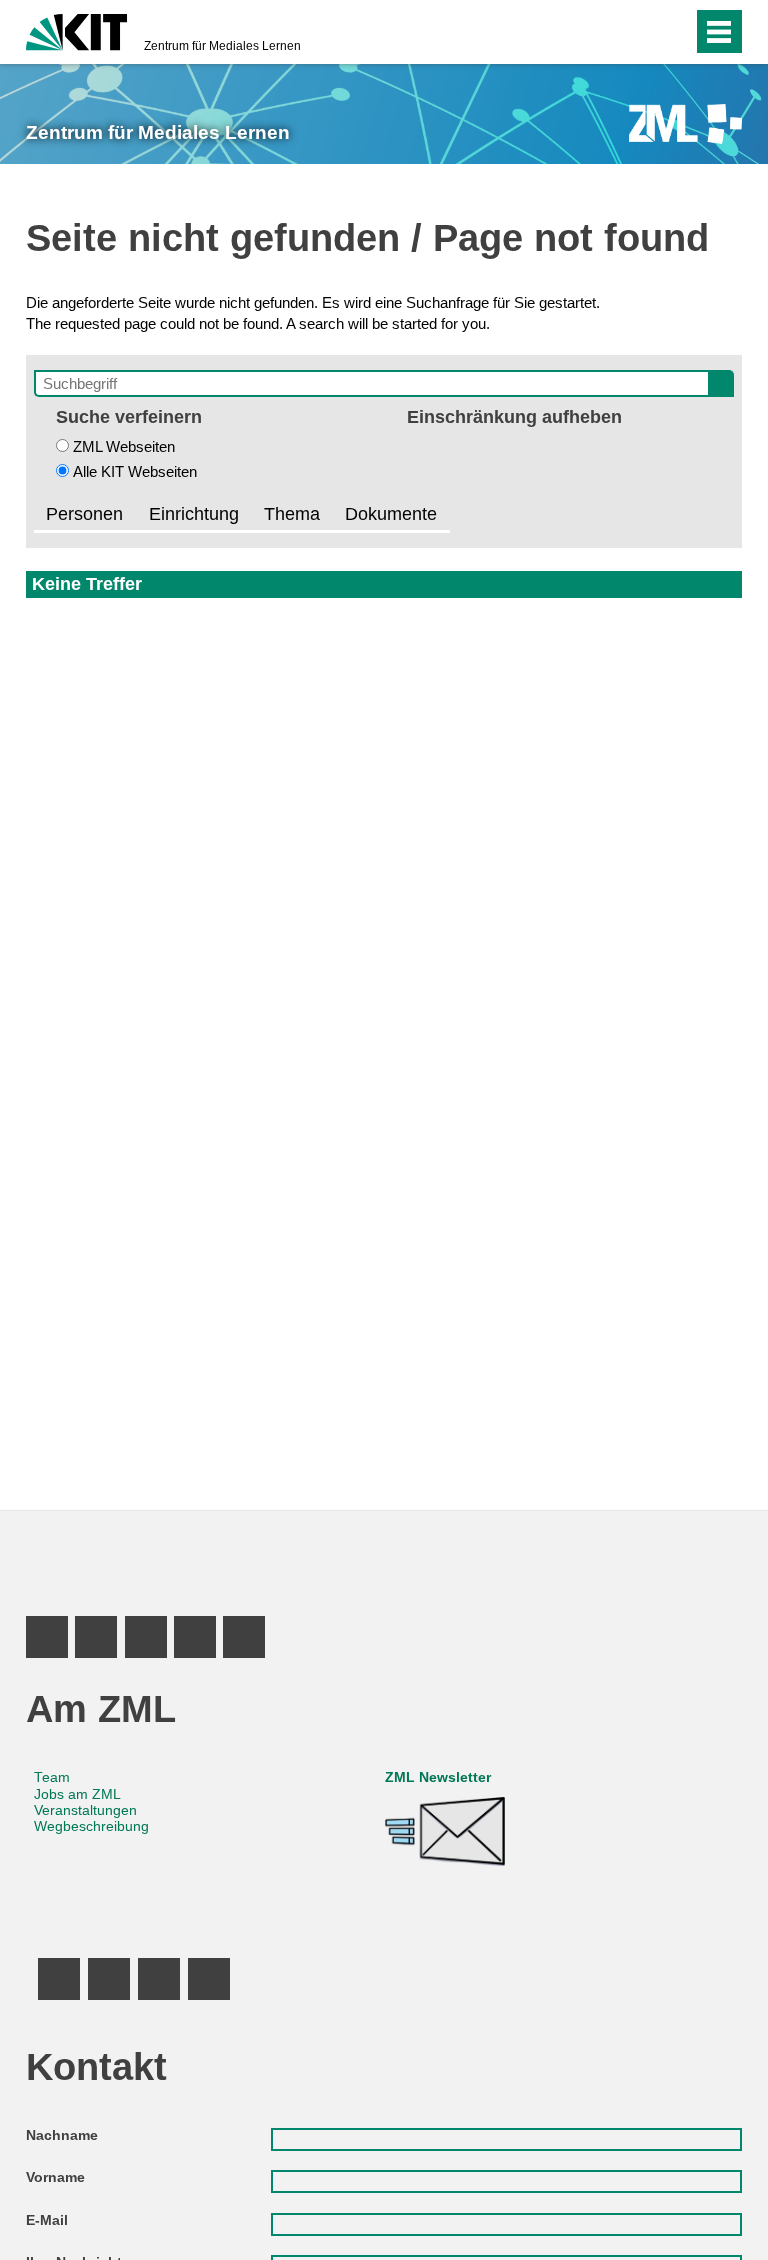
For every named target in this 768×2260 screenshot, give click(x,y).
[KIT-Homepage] (76, 30)
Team (52, 1777)
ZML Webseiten (124, 446)
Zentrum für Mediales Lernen (222, 46)
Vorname (55, 2177)
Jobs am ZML (77, 1794)
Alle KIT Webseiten (135, 471)
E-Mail (47, 2220)
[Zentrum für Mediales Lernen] (685, 124)
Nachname (62, 2135)
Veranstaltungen (85, 1810)
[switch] (637, 32)
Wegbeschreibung (91, 1826)
